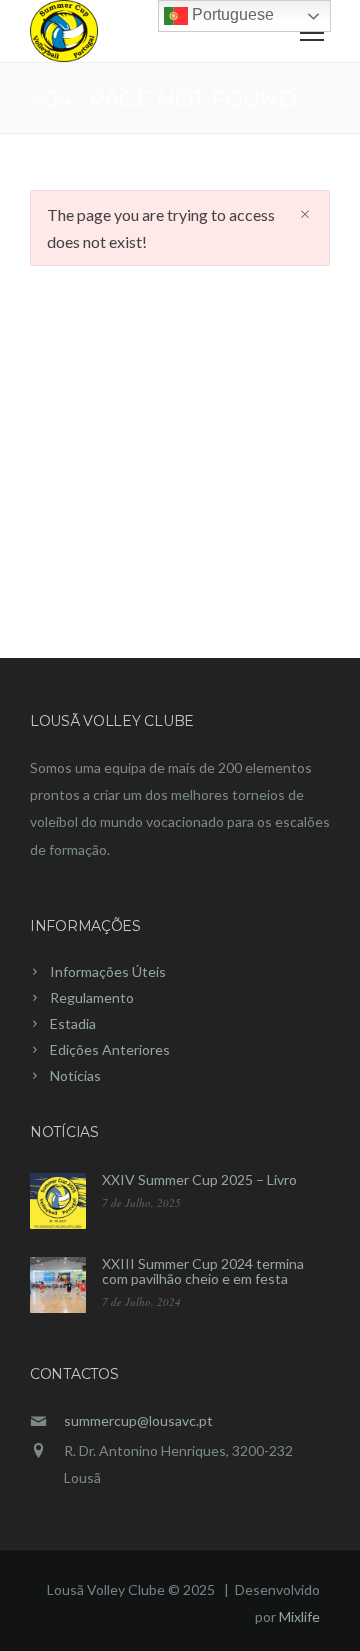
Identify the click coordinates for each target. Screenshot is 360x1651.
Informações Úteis (108, 971)
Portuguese (231, 14)
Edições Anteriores (110, 1049)
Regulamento (92, 997)
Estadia (73, 1023)
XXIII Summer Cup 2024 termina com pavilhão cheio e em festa (203, 1271)
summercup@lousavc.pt (138, 1420)
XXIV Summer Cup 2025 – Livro (199, 1179)
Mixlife (299, 1616)
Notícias (75, 1075)
